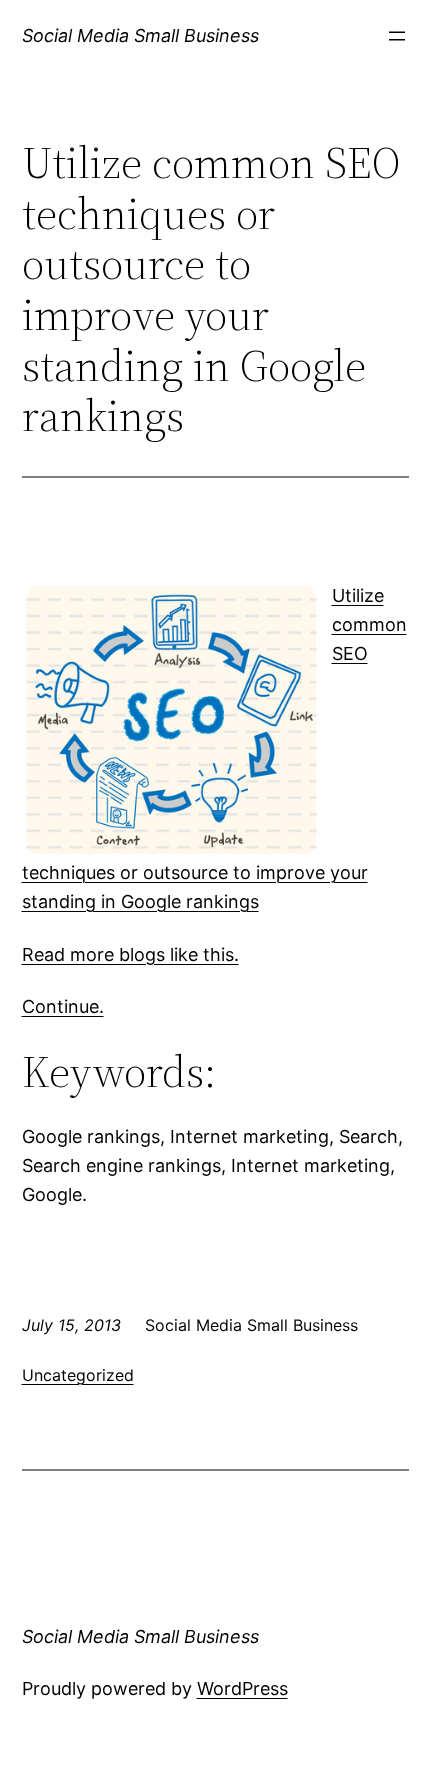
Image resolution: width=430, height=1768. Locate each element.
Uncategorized (78, 1375)
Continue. (63, 1006)
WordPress (242, 1688)
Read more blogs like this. (130, 954)
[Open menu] (397, 36)
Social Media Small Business (140, 35)
